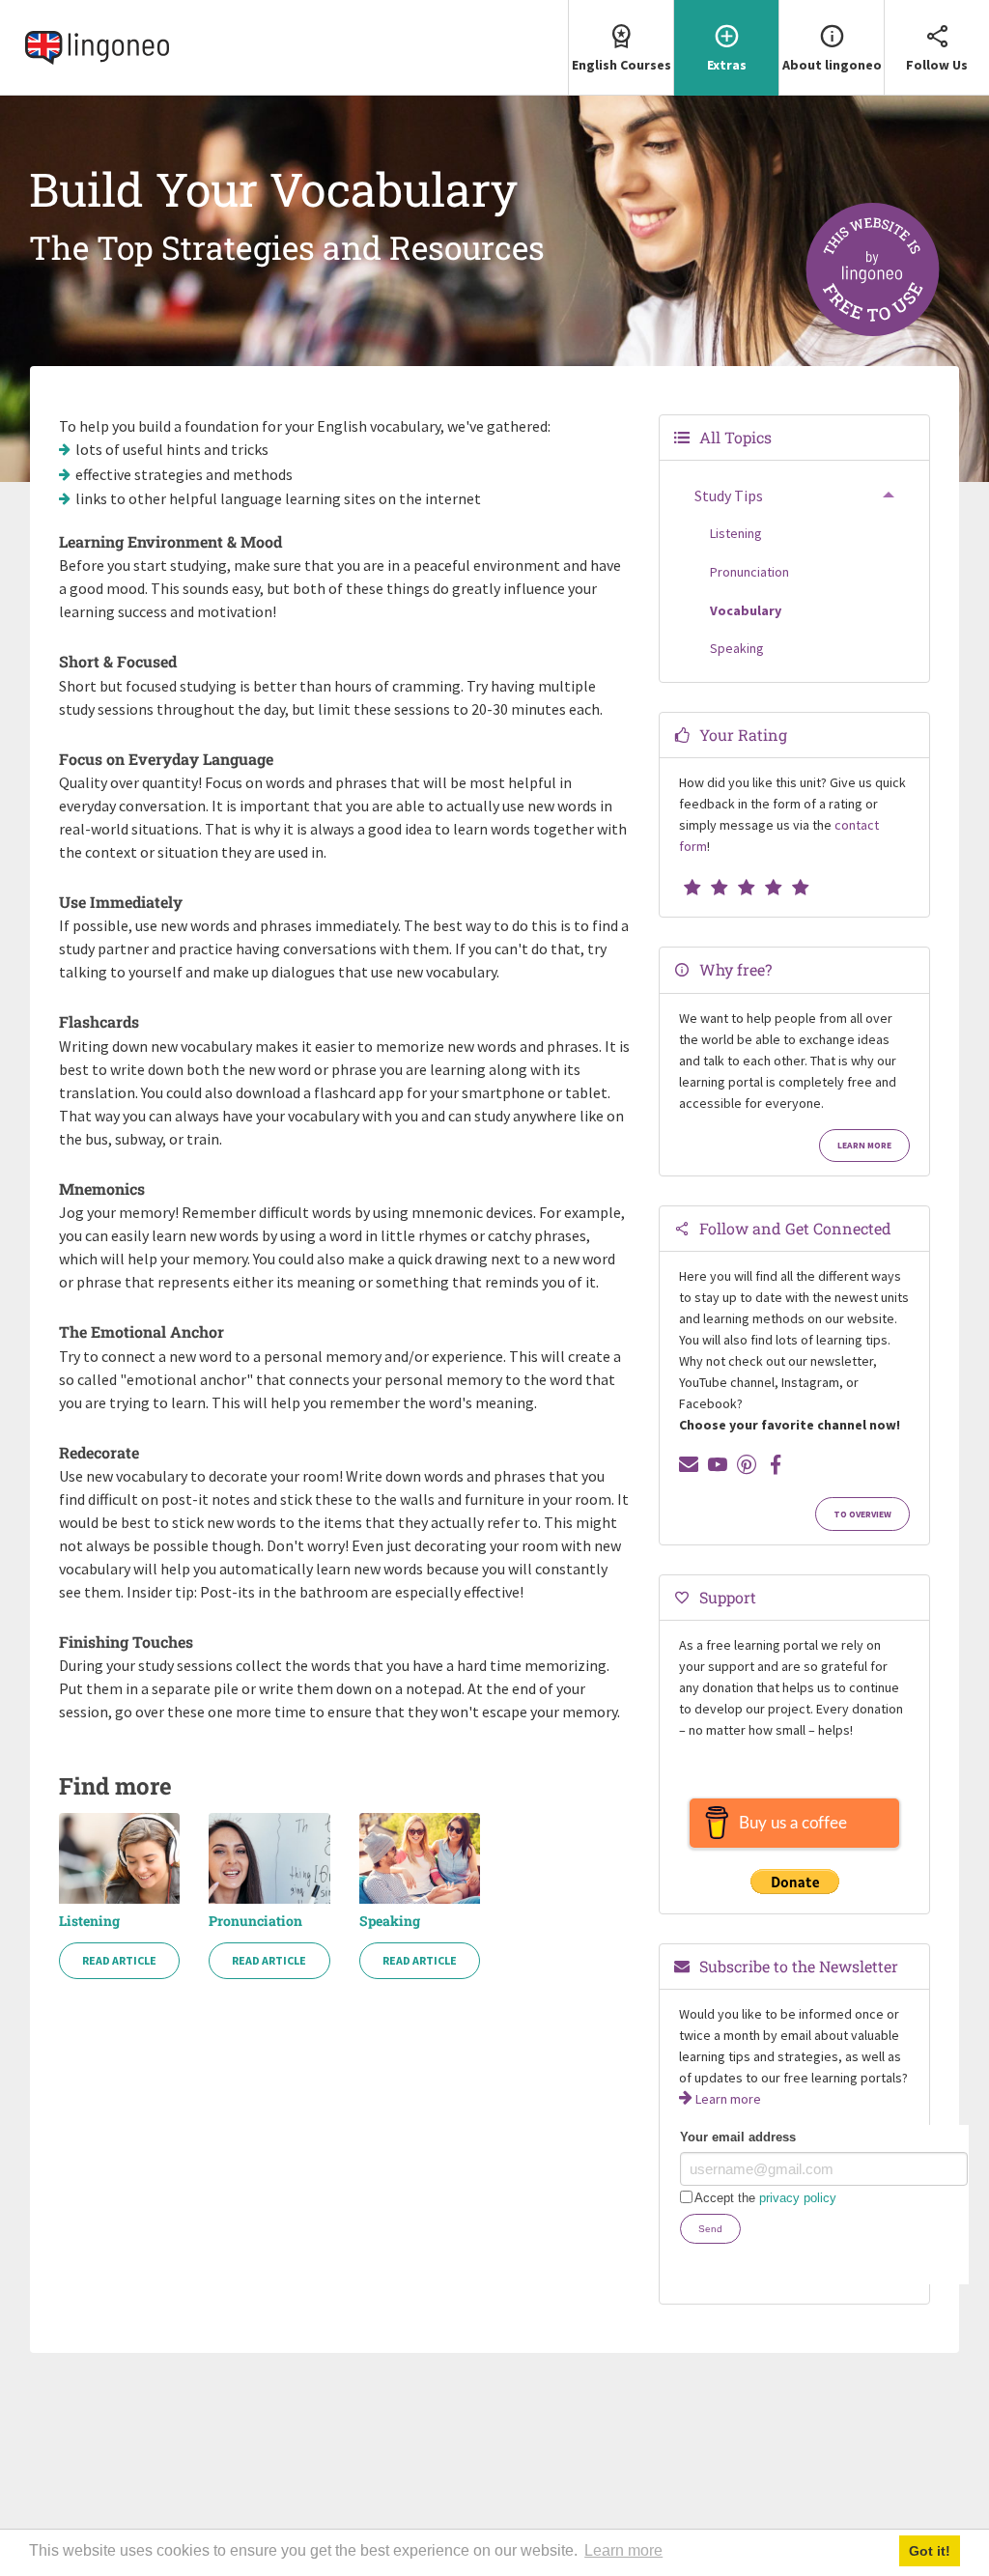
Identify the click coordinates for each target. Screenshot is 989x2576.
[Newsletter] (689, 1464)
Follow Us (937, 65)
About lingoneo (832, 65)
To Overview (862, 1514)
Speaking (390, 1921)
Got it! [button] (930, 2551)
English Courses (622, 65)
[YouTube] (718, 1464)
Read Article (119, 1960)
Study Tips (729, 495)
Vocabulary (746, 610)
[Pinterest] (747, 1464)
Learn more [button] (623, 2550)
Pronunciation (255, 1921)
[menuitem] (621, 48)
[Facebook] (776, 1464)
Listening (89, 1921)
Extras (727, 65)
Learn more (864, 1146)
